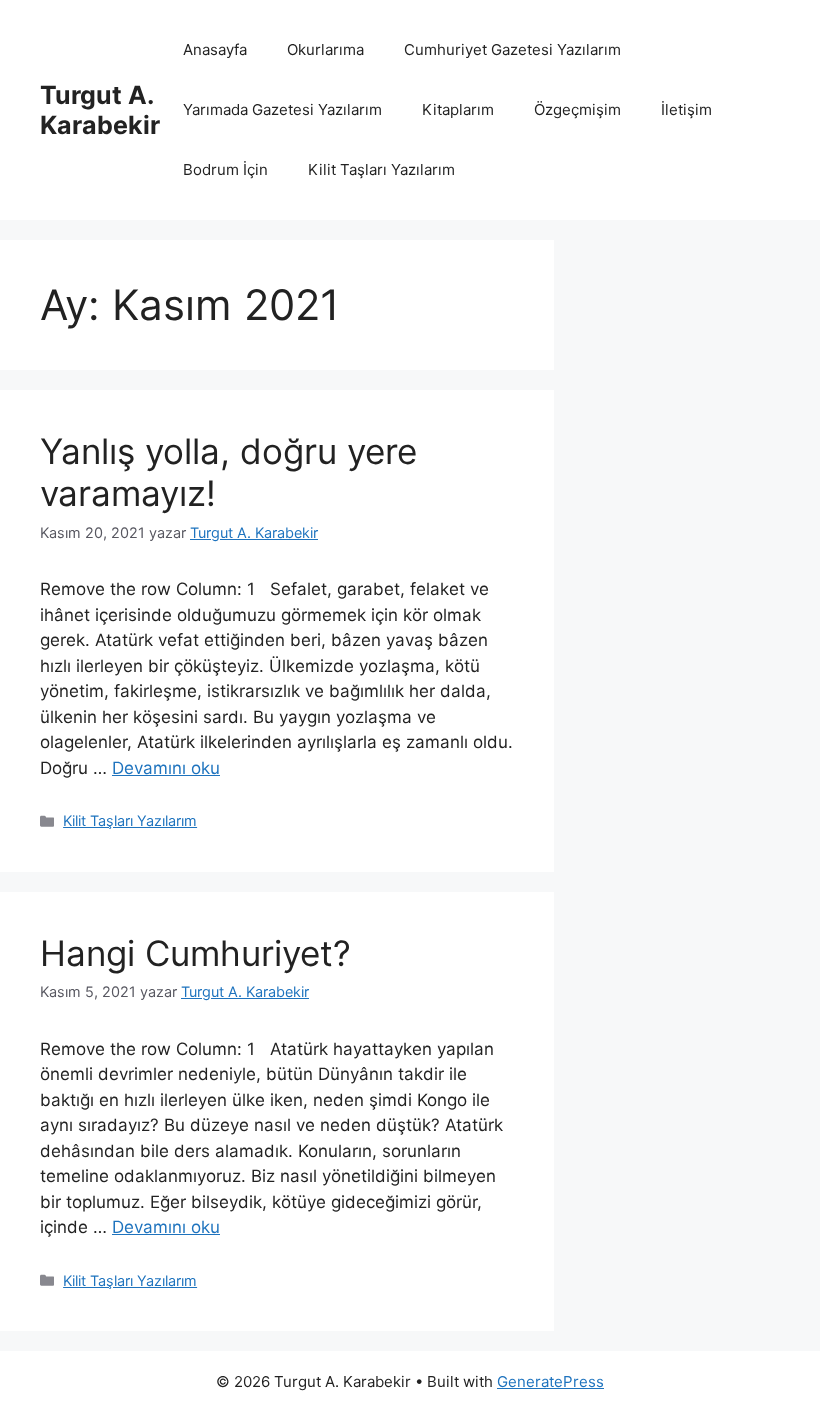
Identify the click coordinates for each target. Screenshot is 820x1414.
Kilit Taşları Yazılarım (381, 169)
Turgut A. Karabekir (100, 110)
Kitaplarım (458, 109)
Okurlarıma (325, 49)
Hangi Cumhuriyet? (195, 953)
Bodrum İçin (225, 169)
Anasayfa (215, 49)
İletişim (686, 109)
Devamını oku (166, 768)
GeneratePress (550, 1381)
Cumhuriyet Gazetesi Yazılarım (512, 49)
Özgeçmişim (577, 109)
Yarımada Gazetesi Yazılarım (282, 109)
